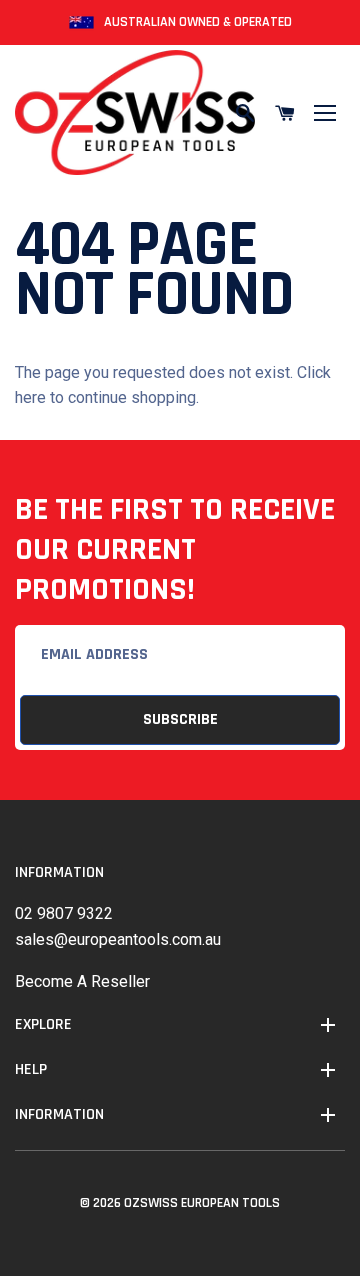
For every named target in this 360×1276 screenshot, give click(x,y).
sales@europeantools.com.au (118, 939)
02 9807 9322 (64, 913)
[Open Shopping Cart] (285, 113)
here (30, 397)
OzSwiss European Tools (202, 1203)
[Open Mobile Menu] (325, 113)
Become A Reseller (82, 981)
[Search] (245, 113)
